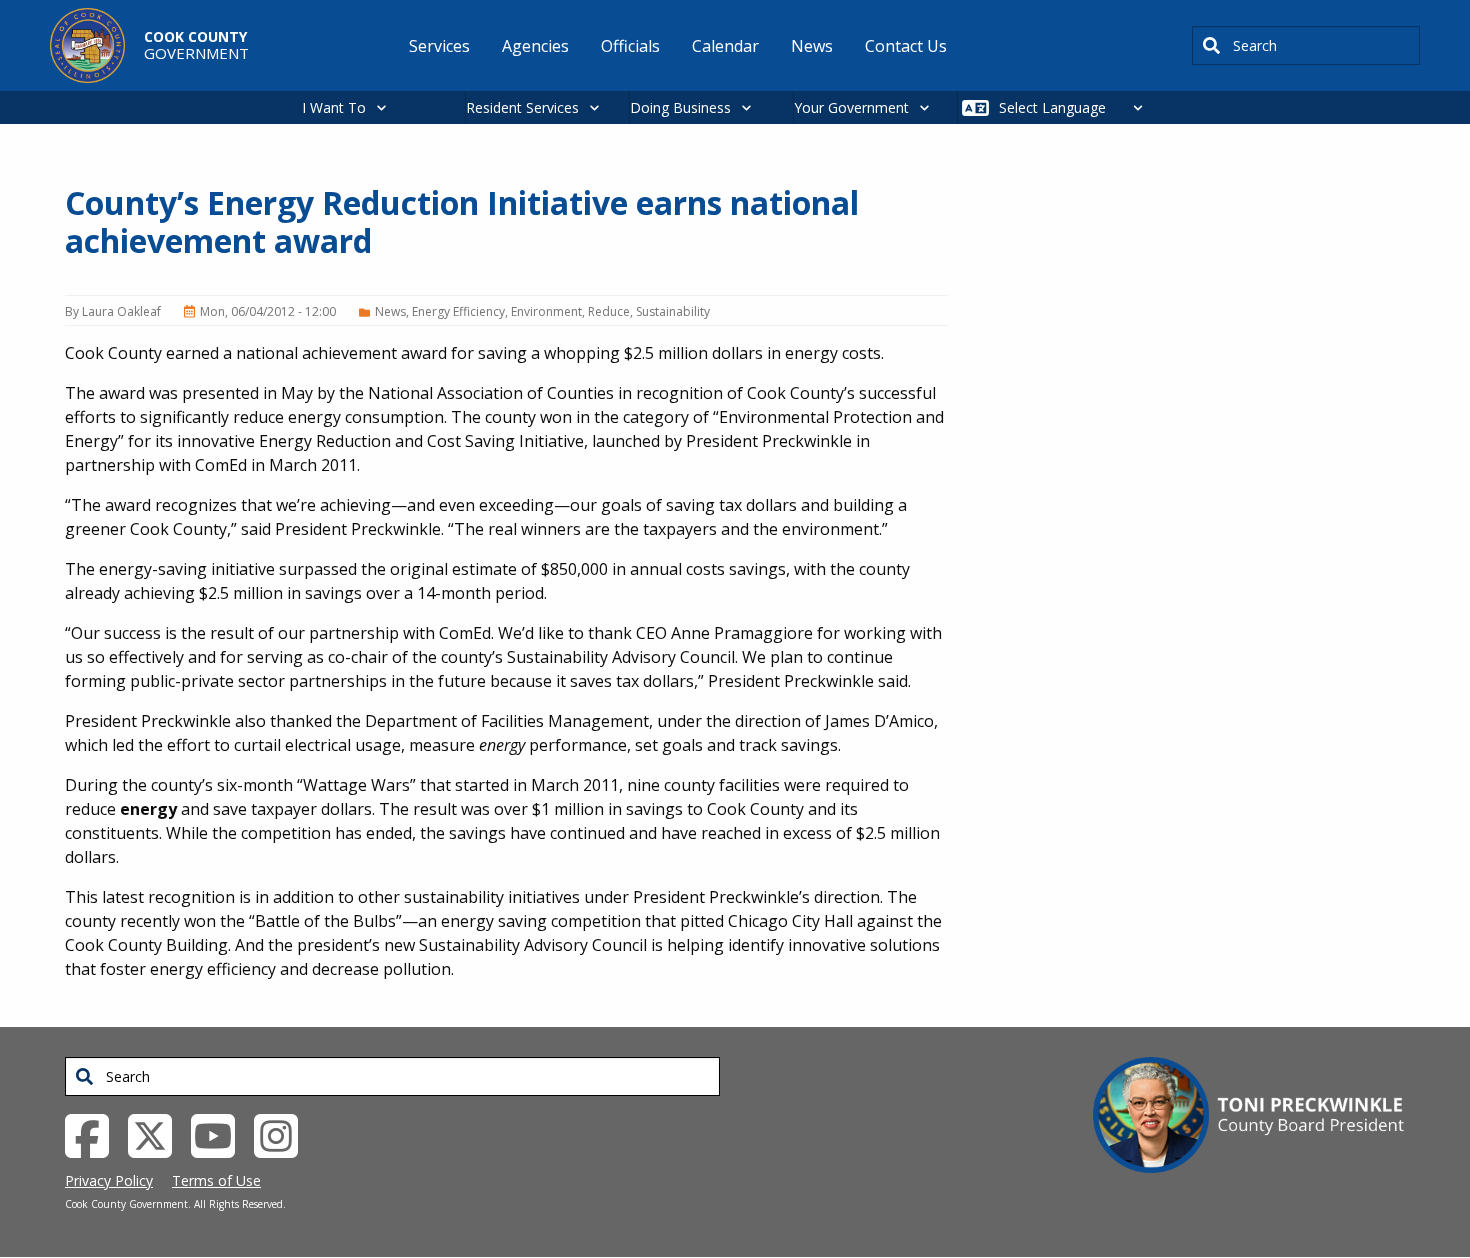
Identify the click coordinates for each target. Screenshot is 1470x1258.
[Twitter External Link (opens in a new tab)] (157, 1134)
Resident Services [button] (522, 107)
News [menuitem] (812, 46)
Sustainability (673, 311)
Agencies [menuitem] (535, 46)
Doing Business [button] (680, 107)
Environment (546, 311)
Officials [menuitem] (630, 46)
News (390, 311)
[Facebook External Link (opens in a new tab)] (94, 1134)
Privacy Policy (109, 1180)
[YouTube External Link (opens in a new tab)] (220, 1134)
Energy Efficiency (458, 311)
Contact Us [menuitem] (906, 46)
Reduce (609, 311)
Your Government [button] (851, 107)
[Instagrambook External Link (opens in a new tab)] (283, 1134)
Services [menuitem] (439, 46)
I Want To (334, 107)
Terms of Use (216, 1180)
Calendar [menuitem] (725, 46)
